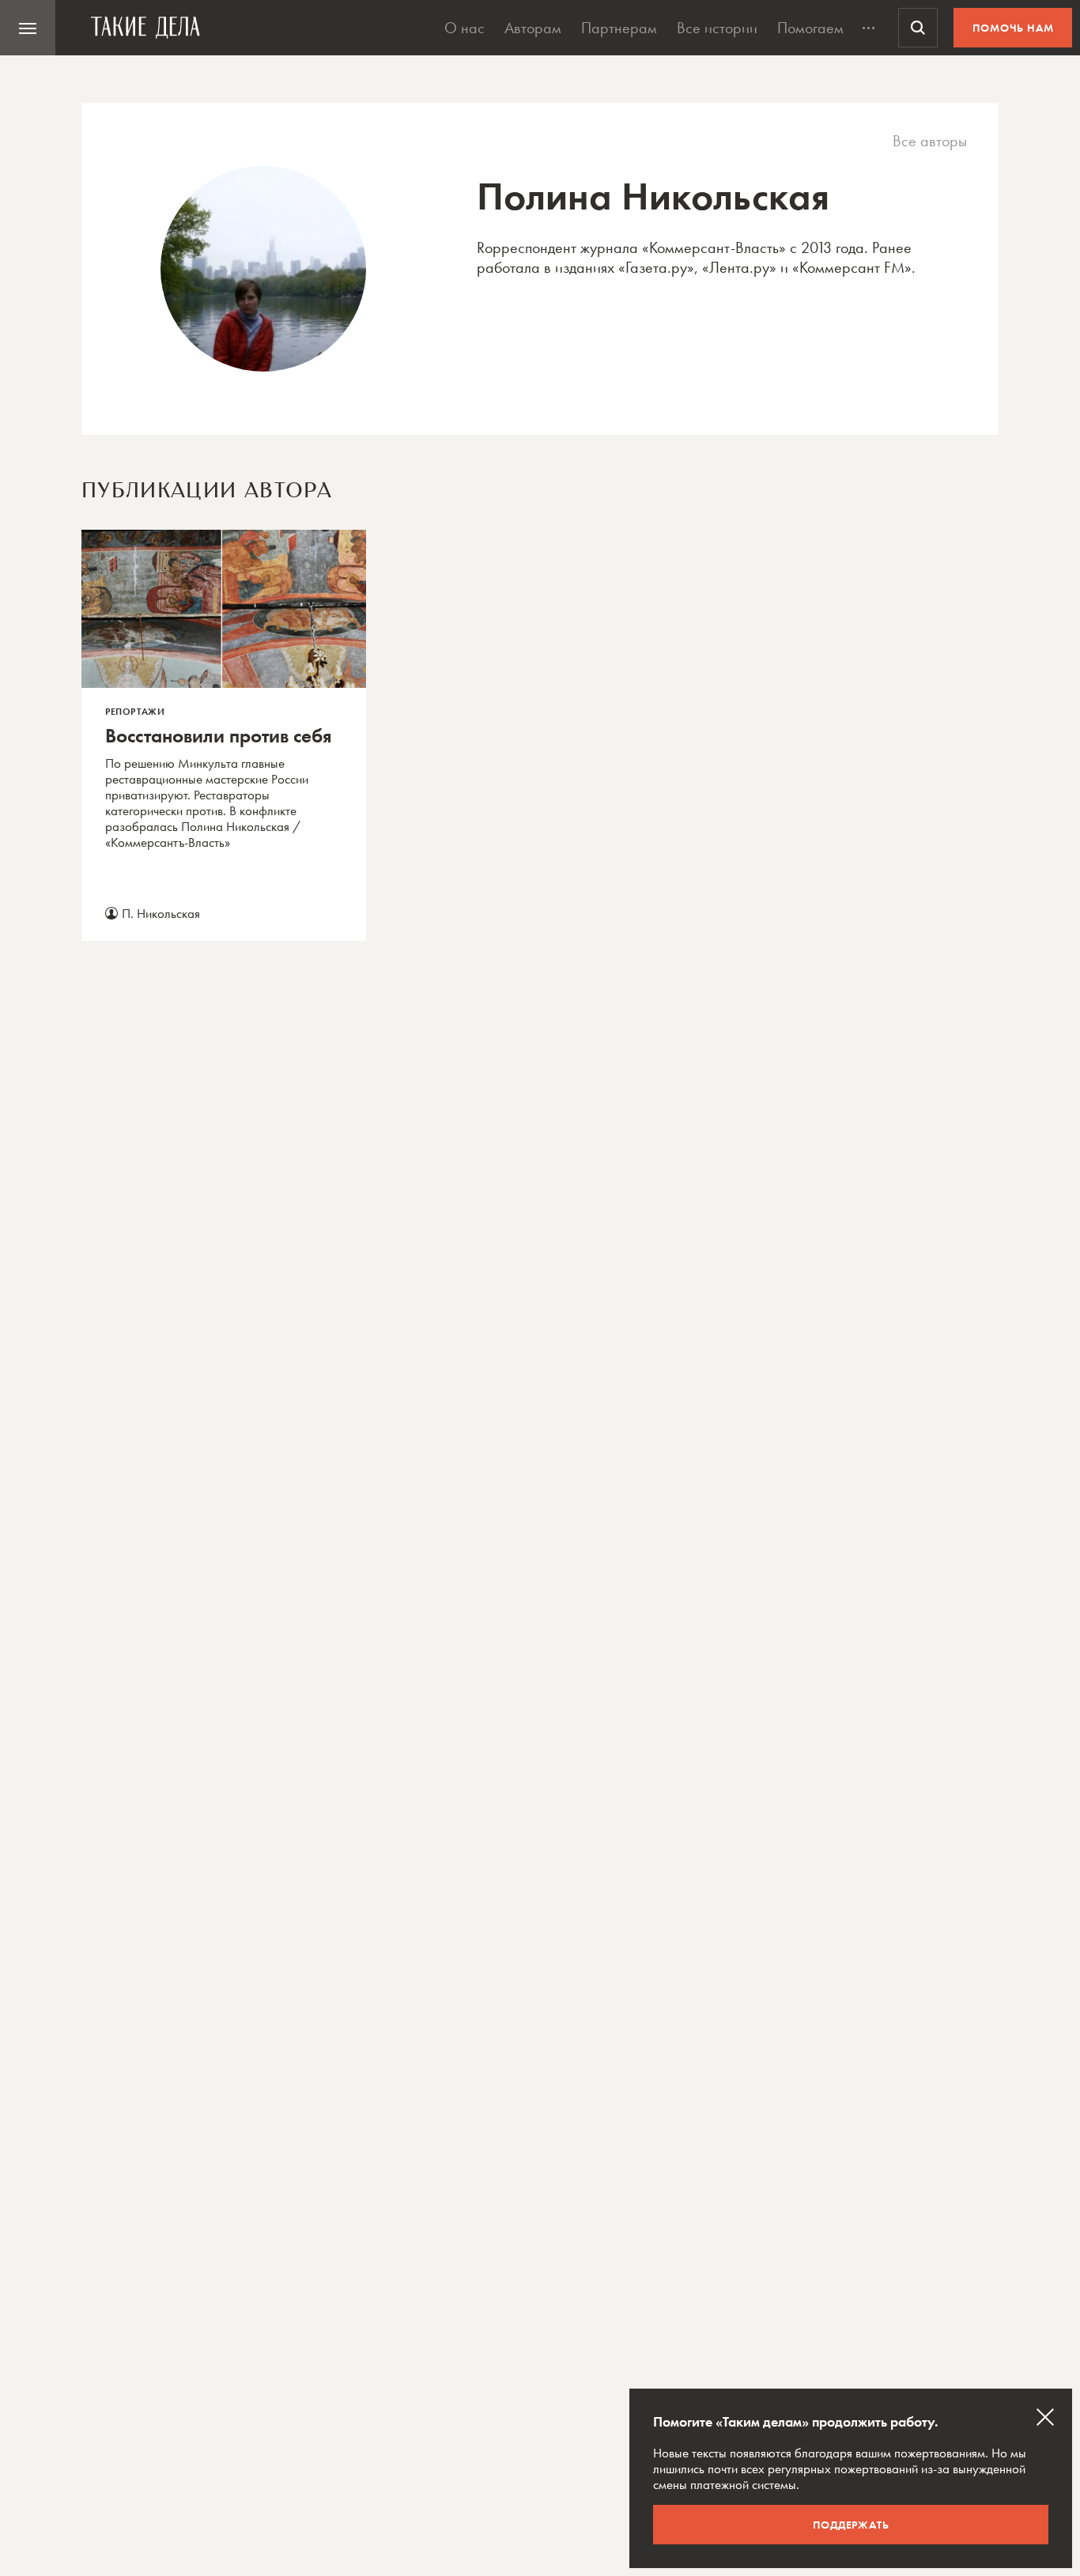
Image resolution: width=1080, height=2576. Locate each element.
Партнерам (619, 28)
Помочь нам (1013, 28)
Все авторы (930, 141)
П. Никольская (161, 913)
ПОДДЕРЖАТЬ (851, 2525)
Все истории (717, 28)
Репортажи (135, 712)
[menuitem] (28, 28)
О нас (464, 28)
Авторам (533, 28)
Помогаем (810, 28)
